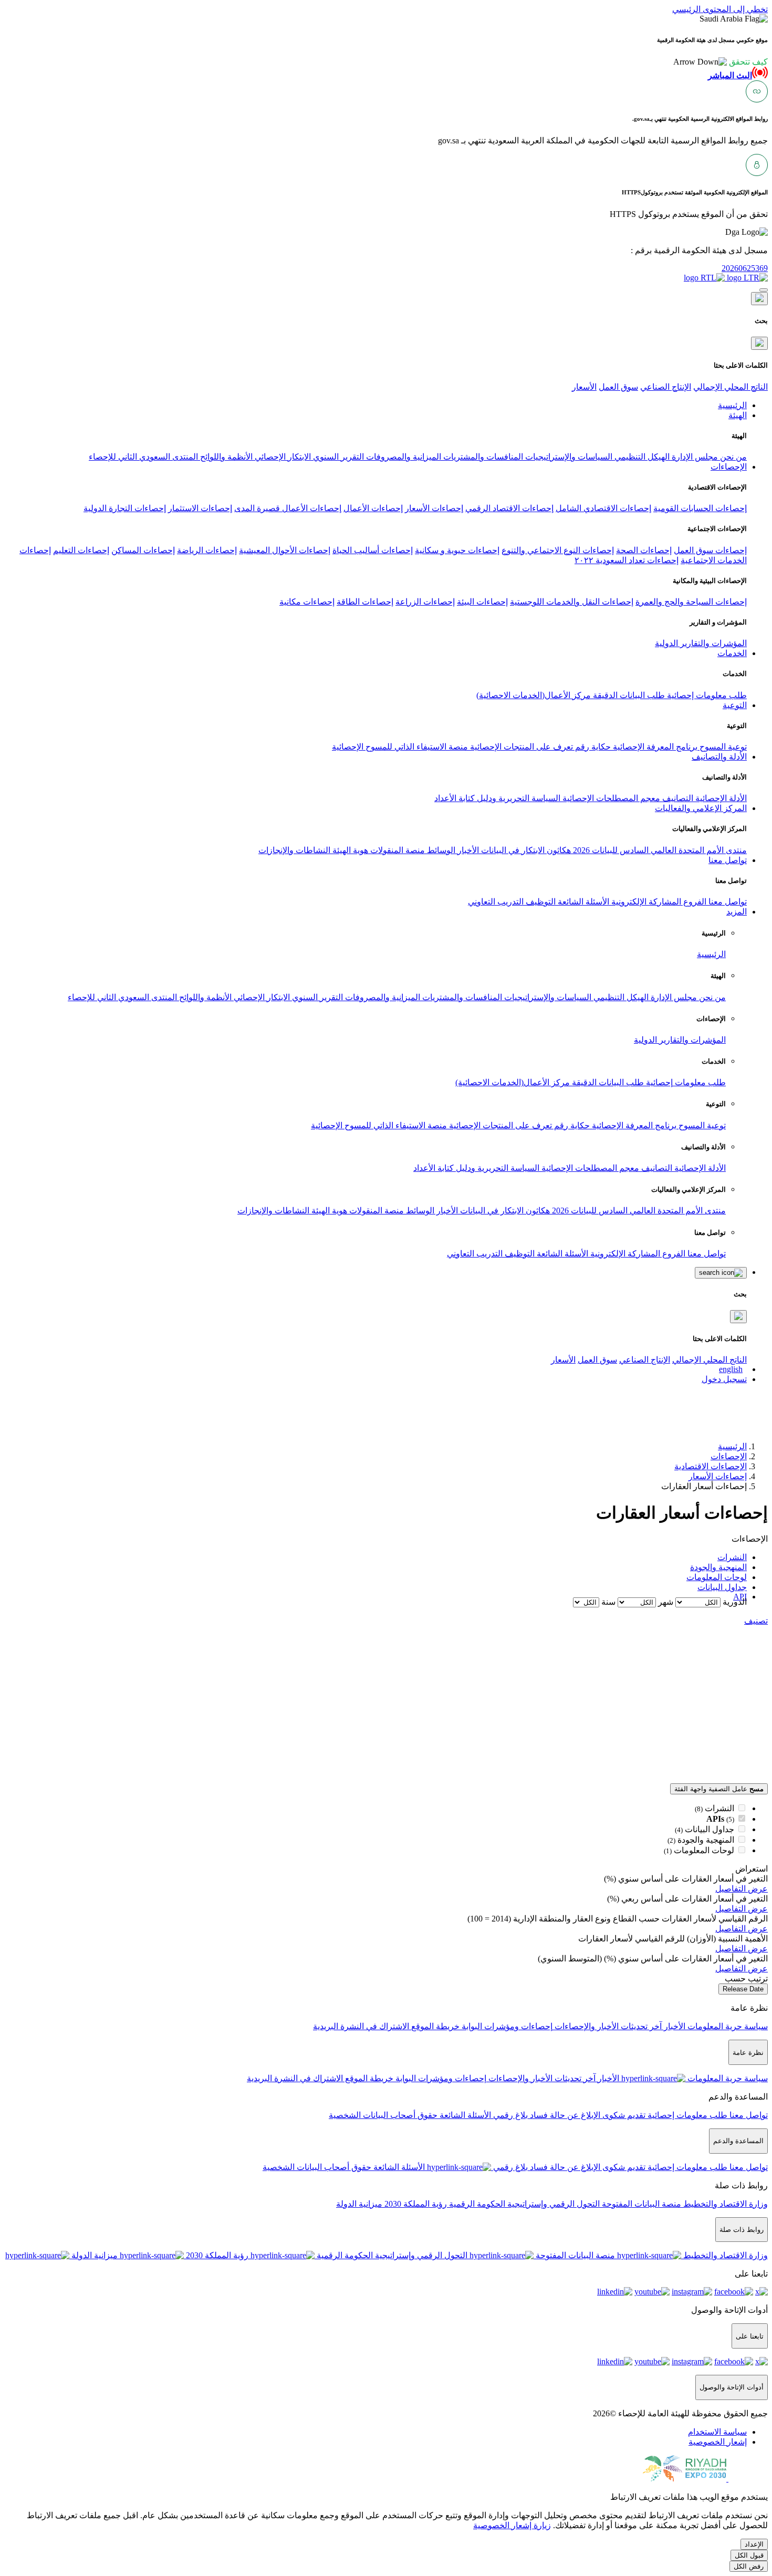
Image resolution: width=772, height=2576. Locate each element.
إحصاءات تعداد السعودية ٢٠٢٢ (627, 560)
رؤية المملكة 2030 (415, 2204)
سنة (608, 1602)
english (731, 1369)
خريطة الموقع (434, 2026)
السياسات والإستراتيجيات (568, 457)
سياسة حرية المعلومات (727, 2026)
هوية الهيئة (349, 850)
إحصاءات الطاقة (365, 602)
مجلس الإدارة (694, 457)
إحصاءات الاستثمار (200, 508)
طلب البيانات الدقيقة (628, 695)
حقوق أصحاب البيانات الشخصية (383, 2115)
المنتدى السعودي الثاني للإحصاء (143, 457)
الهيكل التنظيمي (641, 457)
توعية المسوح (722, 747)
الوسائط (440, 850)
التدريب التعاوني (496, 902)
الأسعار (584, 387)
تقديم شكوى (623, 2115)
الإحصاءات (729, 1456)
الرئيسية (711, 954)
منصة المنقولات (397, 850)
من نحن (732, 457)
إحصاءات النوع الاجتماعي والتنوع (558, 550)
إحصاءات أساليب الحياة (373, 550)
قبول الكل (749, 2555)
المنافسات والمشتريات (482, 457)
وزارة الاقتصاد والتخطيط (724, 2204)
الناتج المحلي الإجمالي (731, 387)
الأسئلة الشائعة (582, 902)
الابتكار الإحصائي (282, 457)
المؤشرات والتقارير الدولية (701, 643)
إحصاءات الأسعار (434, 508)
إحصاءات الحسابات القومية (700, 508)
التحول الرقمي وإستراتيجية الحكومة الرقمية (523, 2204)
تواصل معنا (727, 902)
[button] (721, 62)
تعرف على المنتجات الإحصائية (520, 747)
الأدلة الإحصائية (720, 798)
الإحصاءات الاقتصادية (711, 1466)
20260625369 (745, 268)
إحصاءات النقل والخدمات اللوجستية (572, 602)
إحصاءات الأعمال (373, 508)
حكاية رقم (592, 747)
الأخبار (467, 850)
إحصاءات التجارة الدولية (125, 508)
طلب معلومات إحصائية (706, 695)
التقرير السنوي (337, 457)
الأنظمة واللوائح (225, 457)
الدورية (735, 1602)
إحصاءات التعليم (81, 550)
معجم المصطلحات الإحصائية (610, 798)
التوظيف (540, 902)
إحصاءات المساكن (143, 550)
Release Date (743, 1989)
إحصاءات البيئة (482, 602)
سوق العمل (618, 387)
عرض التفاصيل (742, 1889)
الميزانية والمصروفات (403, 457)
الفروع (694, 902)
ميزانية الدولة (359, 2204)
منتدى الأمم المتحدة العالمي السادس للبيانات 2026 (659, 850)
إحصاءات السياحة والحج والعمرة (691, 602)
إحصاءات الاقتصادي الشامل (603, 508)
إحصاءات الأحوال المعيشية (285, 550)
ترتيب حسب (746, 1978)
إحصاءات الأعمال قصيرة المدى (288, 508)
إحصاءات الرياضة (207, 550)
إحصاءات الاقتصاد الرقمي (509, 508)
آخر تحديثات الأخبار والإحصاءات (607, 2026)
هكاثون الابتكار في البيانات (525, 850)
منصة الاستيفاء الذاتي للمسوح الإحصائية (400, 747)
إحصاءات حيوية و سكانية (457, 550)
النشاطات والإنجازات (294, 850)
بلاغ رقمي (509, 2115)
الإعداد (754, 2544)
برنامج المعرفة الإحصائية (654, 747)
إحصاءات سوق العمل (710, 550)
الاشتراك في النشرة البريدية (361, 2026)
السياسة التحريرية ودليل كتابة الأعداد (497, 798)
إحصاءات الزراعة (425, 602)
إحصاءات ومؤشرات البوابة (506, 2026)
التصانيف (677, 798)
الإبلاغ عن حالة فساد (564, 2115)
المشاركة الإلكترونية (645, 902)
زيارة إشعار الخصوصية (512, 2525)
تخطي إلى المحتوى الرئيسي (720, 9)
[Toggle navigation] (764, 290)
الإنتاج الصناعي (666, 387)
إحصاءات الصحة (644, 550)
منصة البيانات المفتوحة (640, 2204)
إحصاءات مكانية (307, 602)
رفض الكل (749, 2566)
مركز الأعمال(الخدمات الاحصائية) (534, 695)
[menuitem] (717, 2432)
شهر (666, 1602)
